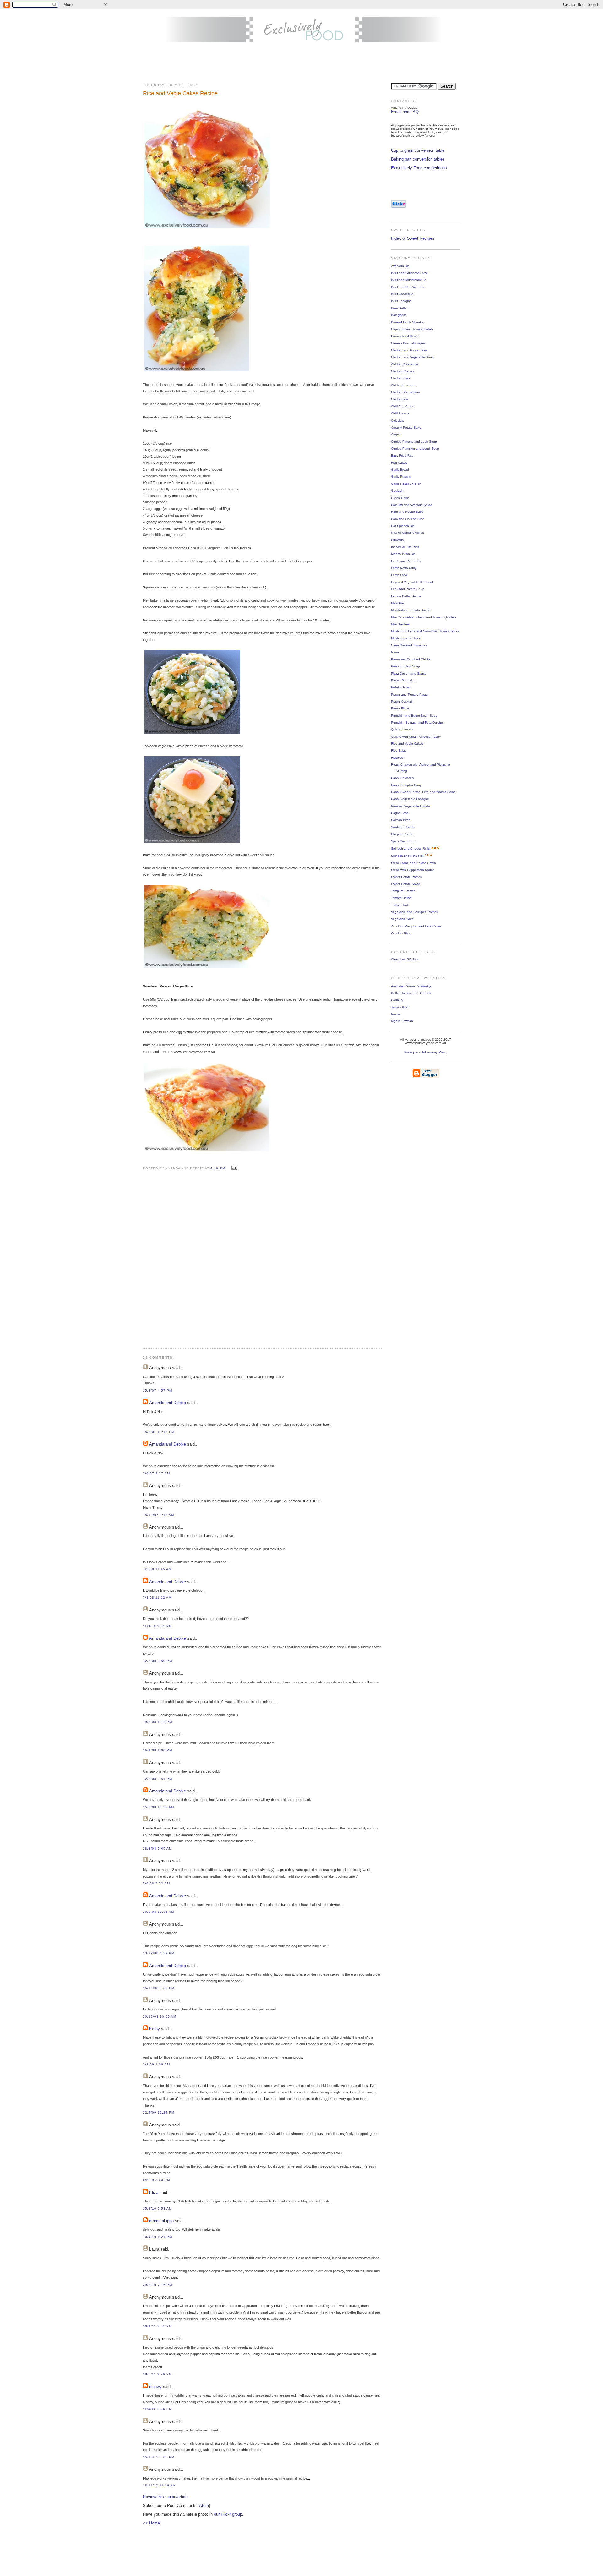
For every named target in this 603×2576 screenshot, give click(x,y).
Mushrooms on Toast (406, 638)
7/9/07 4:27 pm (156, 1473)
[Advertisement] (301, 63)
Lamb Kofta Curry (404, 568)
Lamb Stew (399, 575)
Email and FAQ (405, 112)
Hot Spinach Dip (403, 526)
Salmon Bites (401, 820)
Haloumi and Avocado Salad (412, 505)
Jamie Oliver (400, 1007)
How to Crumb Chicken (407, 533)
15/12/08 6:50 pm (159, 1988)
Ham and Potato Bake (407, 512)
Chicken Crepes (402, 371)
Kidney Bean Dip (403, 554)
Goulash (397, 491)
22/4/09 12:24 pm (159, 2112)
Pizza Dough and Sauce (409, 673)
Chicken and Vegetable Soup (412, 357)
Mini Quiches (400, 624)
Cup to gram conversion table (418, 150)
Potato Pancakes (404, 680)
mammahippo (161, 2221)
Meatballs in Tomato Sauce (411, 610)
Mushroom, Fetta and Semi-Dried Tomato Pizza (425, 631)
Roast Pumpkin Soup (406, 785)
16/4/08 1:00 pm (158, 1750)
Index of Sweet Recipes (413, 238)
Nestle (396, 1014)
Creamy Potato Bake (406, 427)
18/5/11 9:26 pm (157, 2374)
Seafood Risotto (403, 827)
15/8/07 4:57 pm (158, 1390)
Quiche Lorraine (403, 729)
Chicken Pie (400, 399)
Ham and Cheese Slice (408, 519)
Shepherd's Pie (402, 834)
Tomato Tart (399, 905)
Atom (204, 2505)
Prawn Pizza (400, 708)
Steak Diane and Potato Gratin (413, 863)
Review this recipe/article (166, 2497)
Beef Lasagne (401, 301)
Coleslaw (397, 421)
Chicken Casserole (405, 364)
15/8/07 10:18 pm (159, 1432)
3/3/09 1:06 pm (156, 2064)
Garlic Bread (400, 470)
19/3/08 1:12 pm (158, 1722)
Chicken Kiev (400, 378)
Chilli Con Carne (403, 406)
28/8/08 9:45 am (157, 1849)
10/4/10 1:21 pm (158, 2237)
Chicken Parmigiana (405, 392)
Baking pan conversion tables (418, 159)
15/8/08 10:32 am (158, 1807)
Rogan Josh (400, 813)
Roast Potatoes (402, 778)
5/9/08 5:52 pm (156, 1883)
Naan (395, 652)
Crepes (396, 434)
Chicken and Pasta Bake (409, 350)
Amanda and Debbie (168, 1403)
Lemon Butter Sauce (406, 596)
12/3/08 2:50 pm (158, 1661)
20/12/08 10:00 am (160, 2017)
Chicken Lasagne (404, 385)
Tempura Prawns (403, 891)
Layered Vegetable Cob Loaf (412, 582)
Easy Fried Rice (402, 455)
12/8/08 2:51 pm (158, 1779)
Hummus (397, 540)
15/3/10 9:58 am (157, 2209)
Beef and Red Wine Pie (408, 287)
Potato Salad (401, 687)
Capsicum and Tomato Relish (412, 329)
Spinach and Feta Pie (407, 856)
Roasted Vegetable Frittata (410, 806)
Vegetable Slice (402, 919)
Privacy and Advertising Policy (426, 1052)
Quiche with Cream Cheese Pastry (416, 737)
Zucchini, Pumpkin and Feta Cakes (416, 926)
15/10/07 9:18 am (158, 1515)
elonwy (155, 2387)
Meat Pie (397, 603)
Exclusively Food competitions (419, 168)
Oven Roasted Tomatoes (409, 645)
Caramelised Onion (405, 336)
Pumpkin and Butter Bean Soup (414, 716)
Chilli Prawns (400, 413)
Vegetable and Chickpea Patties (414, 912)
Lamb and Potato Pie (407, 561)
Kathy (155, 2029)
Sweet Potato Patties (406, 877)
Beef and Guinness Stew (409, 273)
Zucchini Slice (401, 933)
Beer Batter (399, 308)
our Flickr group (228, 2514)
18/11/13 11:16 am (159, 2485)
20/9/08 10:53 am (158, 1912)
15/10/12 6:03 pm (159, 2457)
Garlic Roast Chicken (406, 484)
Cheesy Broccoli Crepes (408, 343)
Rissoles (397, 758)
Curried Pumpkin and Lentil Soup (415, 448)
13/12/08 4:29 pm (159, 1953)
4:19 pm (218, 1168)
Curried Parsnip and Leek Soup (414, 442)
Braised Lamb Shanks (407, 322)
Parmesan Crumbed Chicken (412, 659)
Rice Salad (399, 750)
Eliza (154, 2193)
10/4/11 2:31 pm (157, 2326)
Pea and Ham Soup (405, 666)
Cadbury (397, 1000)
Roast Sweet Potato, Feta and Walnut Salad (423, 792)
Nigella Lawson (402, 1021)
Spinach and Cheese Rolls (410, 848)
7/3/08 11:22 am (157, 1597)
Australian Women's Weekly (411, 986)
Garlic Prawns (401, 476)
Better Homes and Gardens (411, 993)
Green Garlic (400, 498)
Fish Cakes (399, 463)
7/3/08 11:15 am (157, 1569)
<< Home (151, 2523)
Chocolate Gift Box (405, 959)
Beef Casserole (402, 294)
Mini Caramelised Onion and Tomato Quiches (424, 617)
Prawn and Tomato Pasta (409, 695)
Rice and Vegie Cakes (407, 744)
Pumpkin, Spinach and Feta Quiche (417, 722)
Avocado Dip (400, 266)
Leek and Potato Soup (408, 589)
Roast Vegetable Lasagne (410, 799)
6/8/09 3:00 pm (156, 2180)
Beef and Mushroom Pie (409, 280)
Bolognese (399, 315)
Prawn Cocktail (402, 701)
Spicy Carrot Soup (404, 841)
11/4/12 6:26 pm (157, 2409)
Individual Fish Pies (405, 547)
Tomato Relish (401, 898)
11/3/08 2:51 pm (157, 1626)
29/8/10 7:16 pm (158, 2285)
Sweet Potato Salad (406, 884)
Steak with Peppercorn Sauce (413, 870)
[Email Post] (234, 1168)
